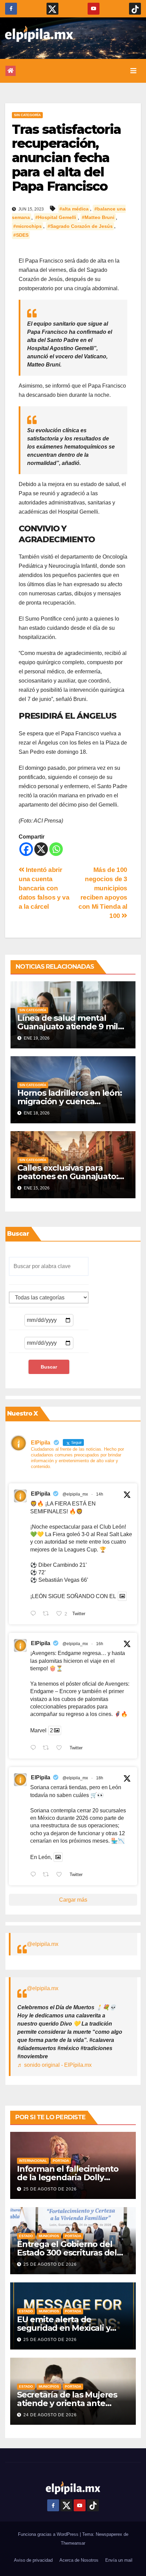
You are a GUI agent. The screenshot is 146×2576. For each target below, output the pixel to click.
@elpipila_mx (75, 1494)
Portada (61, 2161)
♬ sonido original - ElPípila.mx (54, 2065)
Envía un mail (119, 2560)
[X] (41, 849)
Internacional (33, 2161)
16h (100, 1644)
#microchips (28, 226)
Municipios (49, 2236)
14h (100, 1494)
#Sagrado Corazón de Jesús (80, 226)
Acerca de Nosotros (79, 2560)
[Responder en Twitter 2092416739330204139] (35, 1875)
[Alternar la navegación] (133, 71)
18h (100, 1778)
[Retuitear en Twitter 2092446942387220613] (48, 1748)
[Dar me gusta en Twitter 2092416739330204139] (61, 1875)
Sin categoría (27, 115)
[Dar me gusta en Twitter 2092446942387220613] (61, 1748)
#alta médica (74, 209)
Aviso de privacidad (33, 2560)
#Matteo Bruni (98, 218)
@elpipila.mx (43, 1944)
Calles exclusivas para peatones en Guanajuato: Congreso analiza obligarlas (72, 1176)
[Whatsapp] (56, 849)
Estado (26, 2236)
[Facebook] (26, 849)
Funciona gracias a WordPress (49, 2534)
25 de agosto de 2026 (50, 2189)
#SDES (21, 235)
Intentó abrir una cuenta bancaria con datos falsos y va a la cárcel (44, 888)
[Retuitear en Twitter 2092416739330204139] (48, 1875)
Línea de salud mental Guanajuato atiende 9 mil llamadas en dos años (68, 1026)
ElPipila (41, 1494)
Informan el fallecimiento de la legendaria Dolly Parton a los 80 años (68, 2177)
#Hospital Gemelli (56, 218)
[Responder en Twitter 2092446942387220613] (35, 1748)
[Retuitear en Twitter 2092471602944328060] (48, 1614)
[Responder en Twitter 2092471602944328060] (35, 1614)
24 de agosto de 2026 (50, 2415)
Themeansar (73, 2543)
